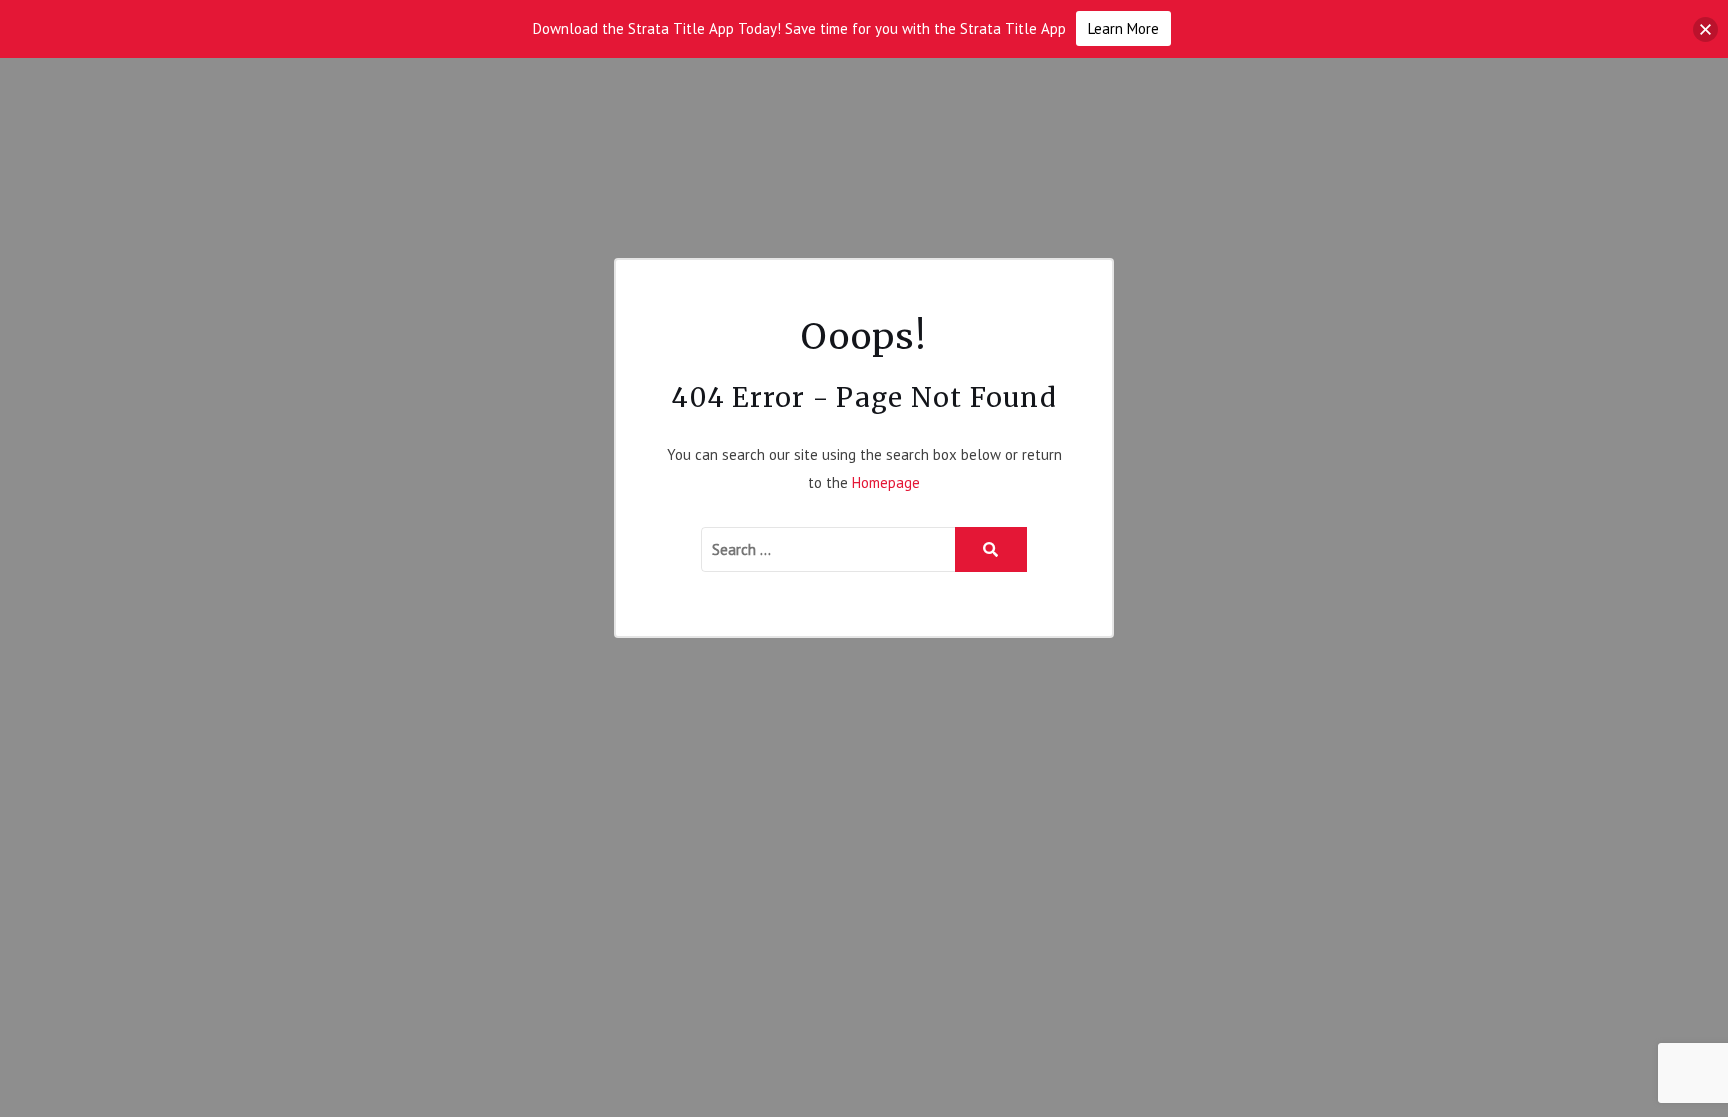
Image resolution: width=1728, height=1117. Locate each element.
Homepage (886, 482)
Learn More (1123, 28)
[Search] (991, 549)
